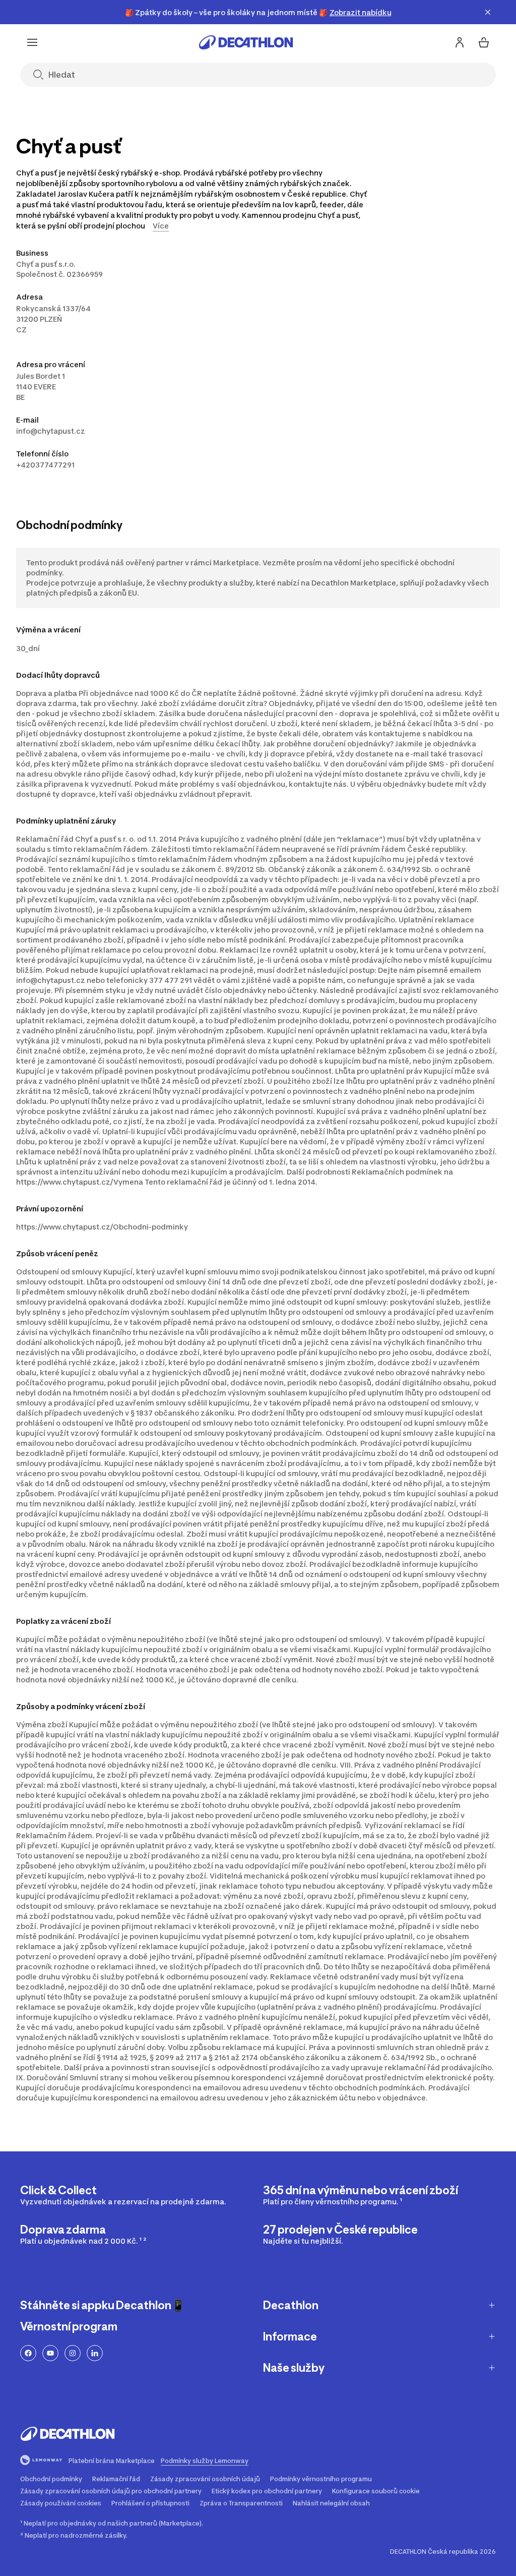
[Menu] (32, 42)
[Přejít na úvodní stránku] (246, 42)
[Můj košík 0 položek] (484, 42)
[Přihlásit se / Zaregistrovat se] (460, 42)
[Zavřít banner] (488, 12)
